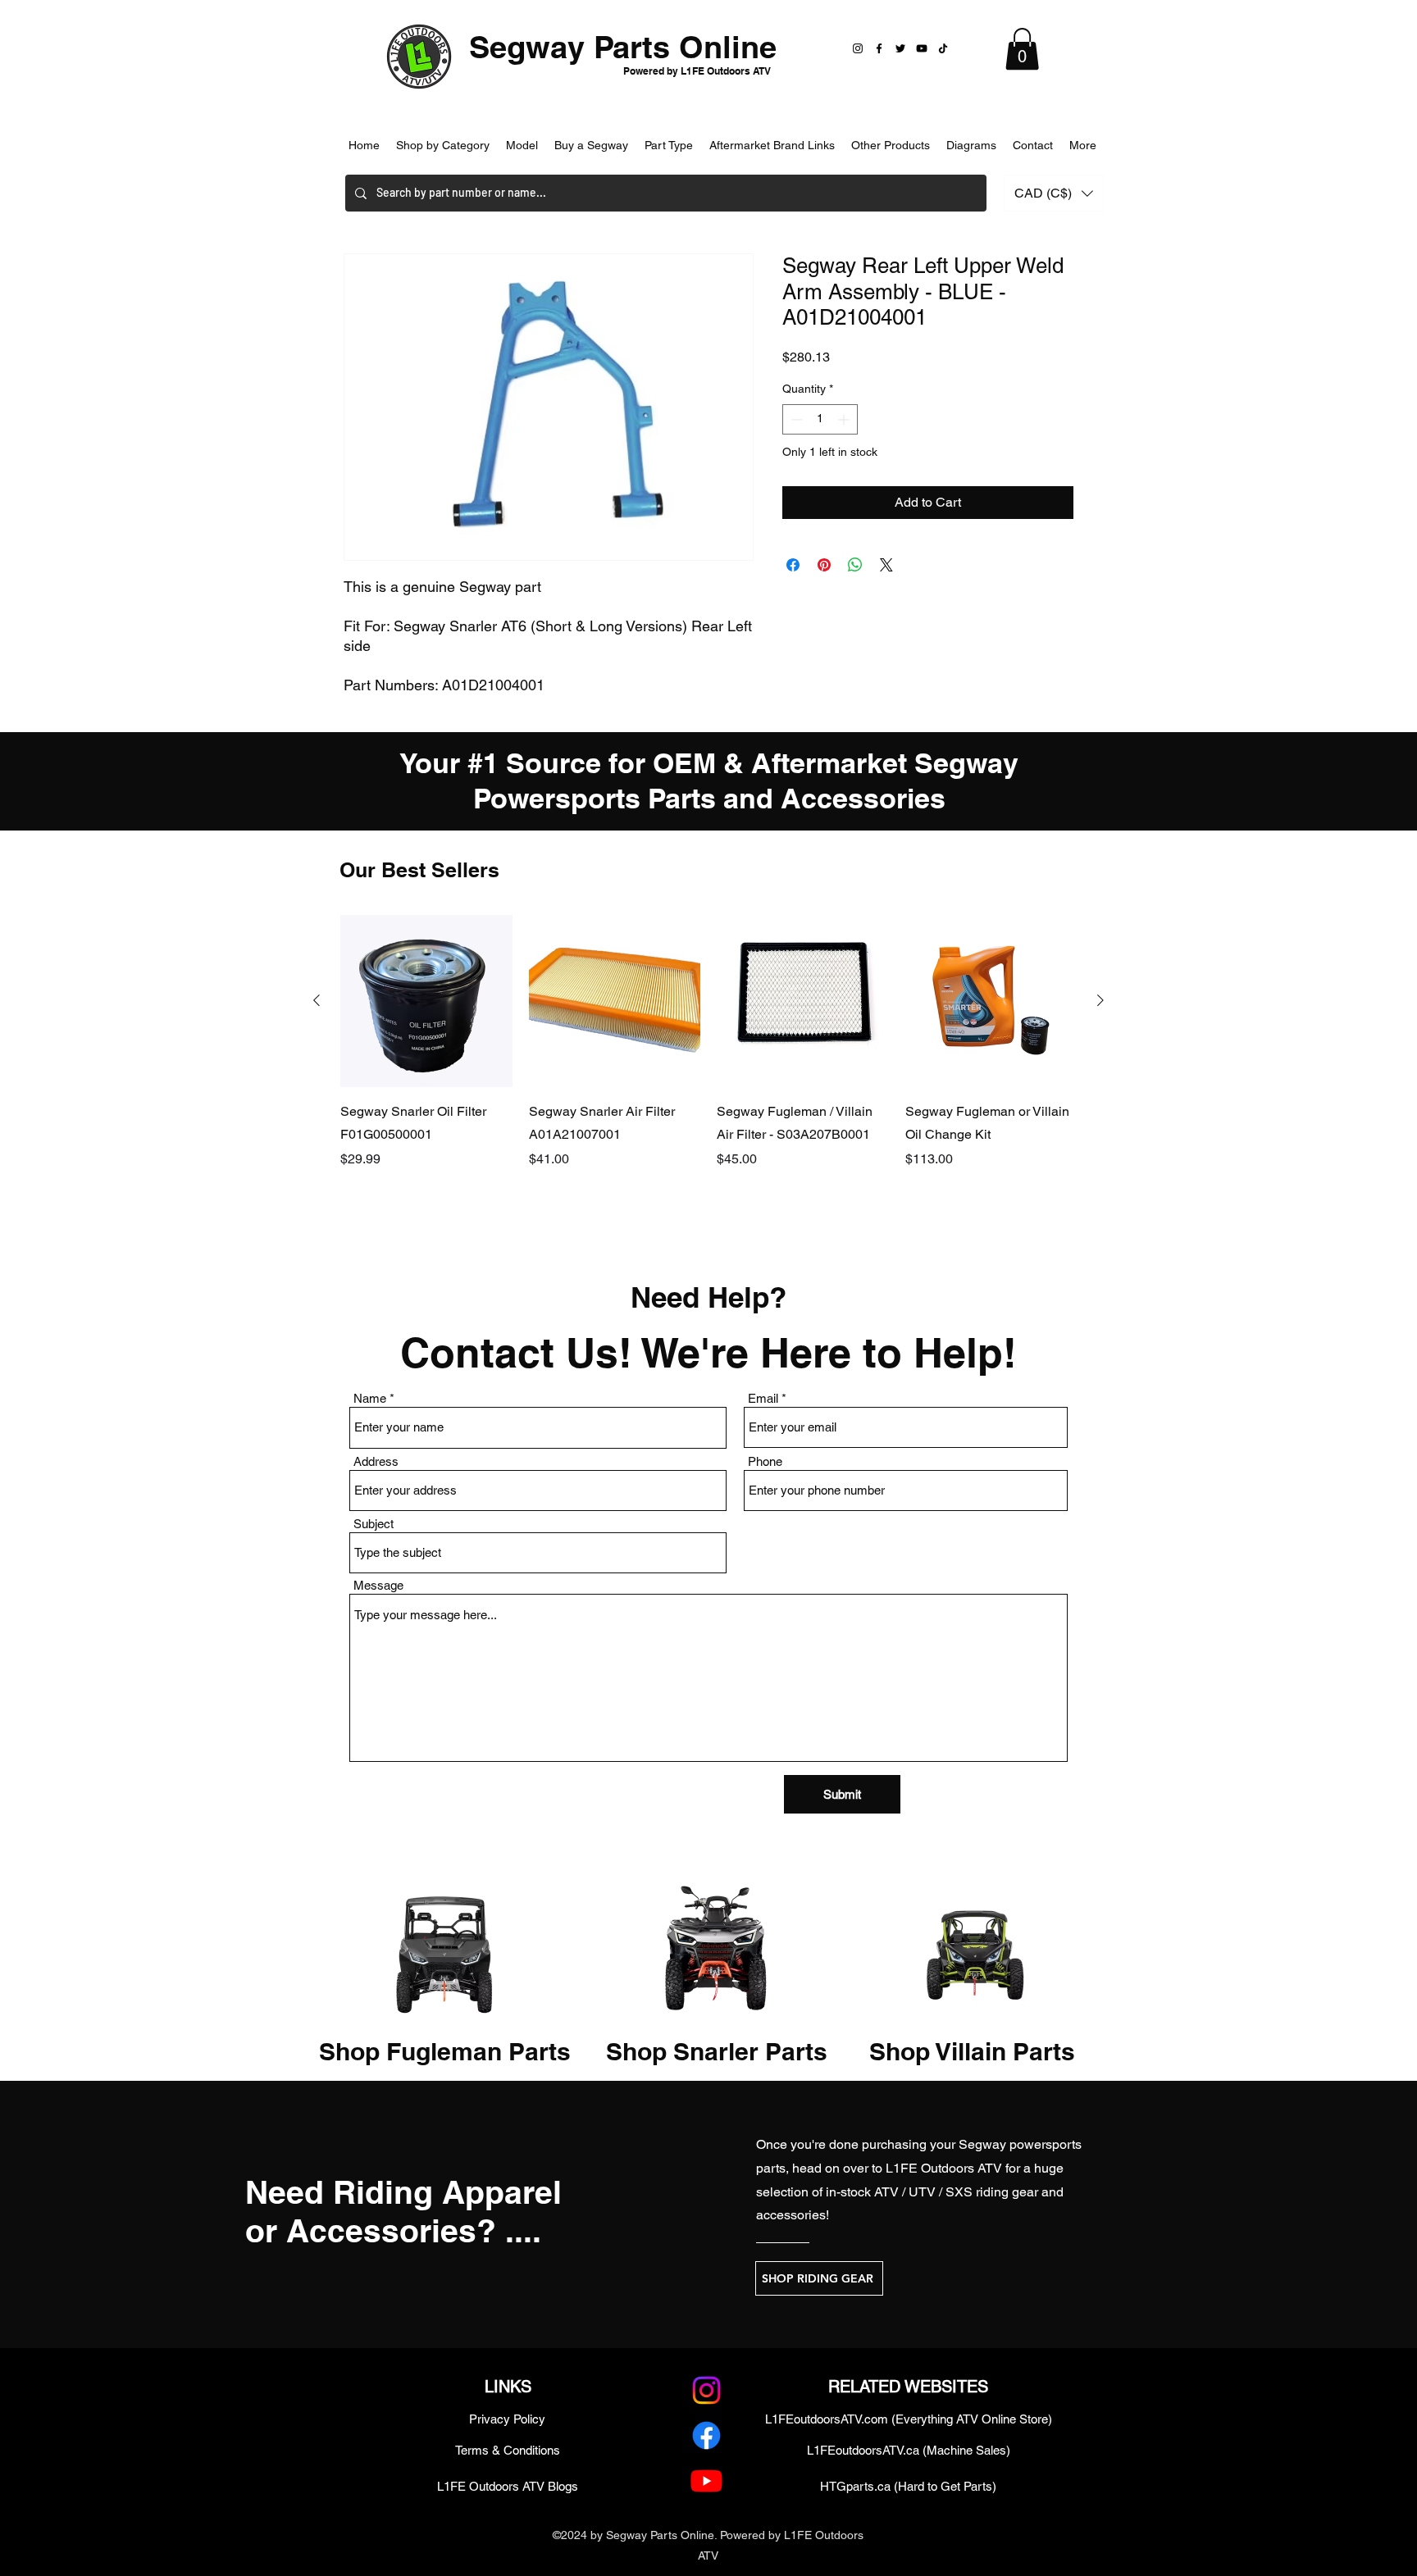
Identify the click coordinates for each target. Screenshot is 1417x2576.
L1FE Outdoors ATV (944, 2168)
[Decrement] (795, 419)
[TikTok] (943, 48)
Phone (765, 1461)
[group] (708, 1065)
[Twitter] (900, 48)
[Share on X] (886, 565)
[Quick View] (426, 1001)
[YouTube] (922, 48)
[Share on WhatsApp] (855, 565)
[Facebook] (879, 48)
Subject (374, 1524)
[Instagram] (858, 48)
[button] (1022, 49)
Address (376, 1461)
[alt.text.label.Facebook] (706, 2435)
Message (378, 1585)
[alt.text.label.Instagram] (706, 2390)
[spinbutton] (820, 419)
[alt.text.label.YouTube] (706, 2480)
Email (763, 1398)
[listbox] (1054, 193)
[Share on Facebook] (793, 565)
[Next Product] (1100, 1000)
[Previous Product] (317, 1000)
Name (370, 1398)
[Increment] (845, 419)
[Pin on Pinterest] (824, 565)
